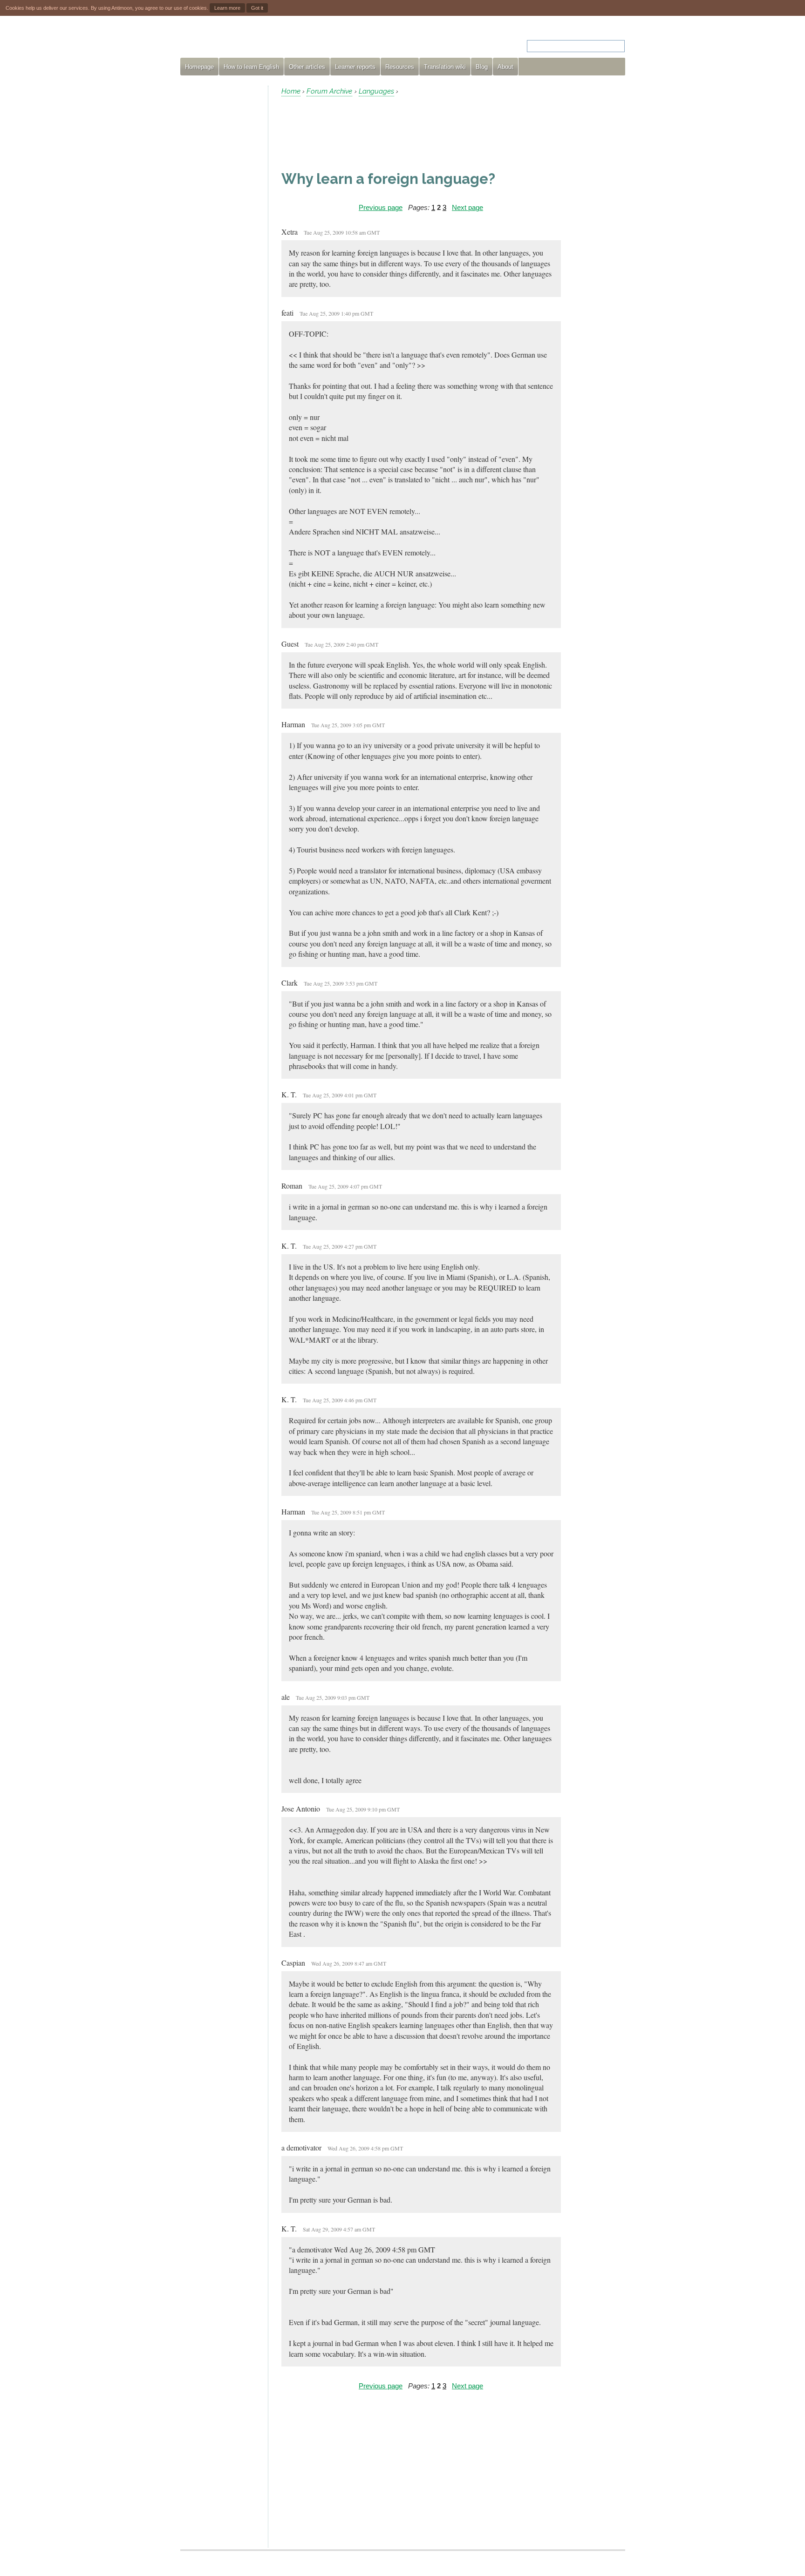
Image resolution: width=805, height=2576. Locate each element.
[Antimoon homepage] (265, 40)
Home (291, 91)
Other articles (307, 67)
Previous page (381, 207)
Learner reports (355, 67)
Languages (376, 91)
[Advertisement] (220, 225)
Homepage (199, 67)
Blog (482, 67)
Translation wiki (445, 67)
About (505, 67)
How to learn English (251, 67)
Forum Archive (329, 91)
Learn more (227, 8)
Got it (257, 8)
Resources (400, 67)
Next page (467, 207)
